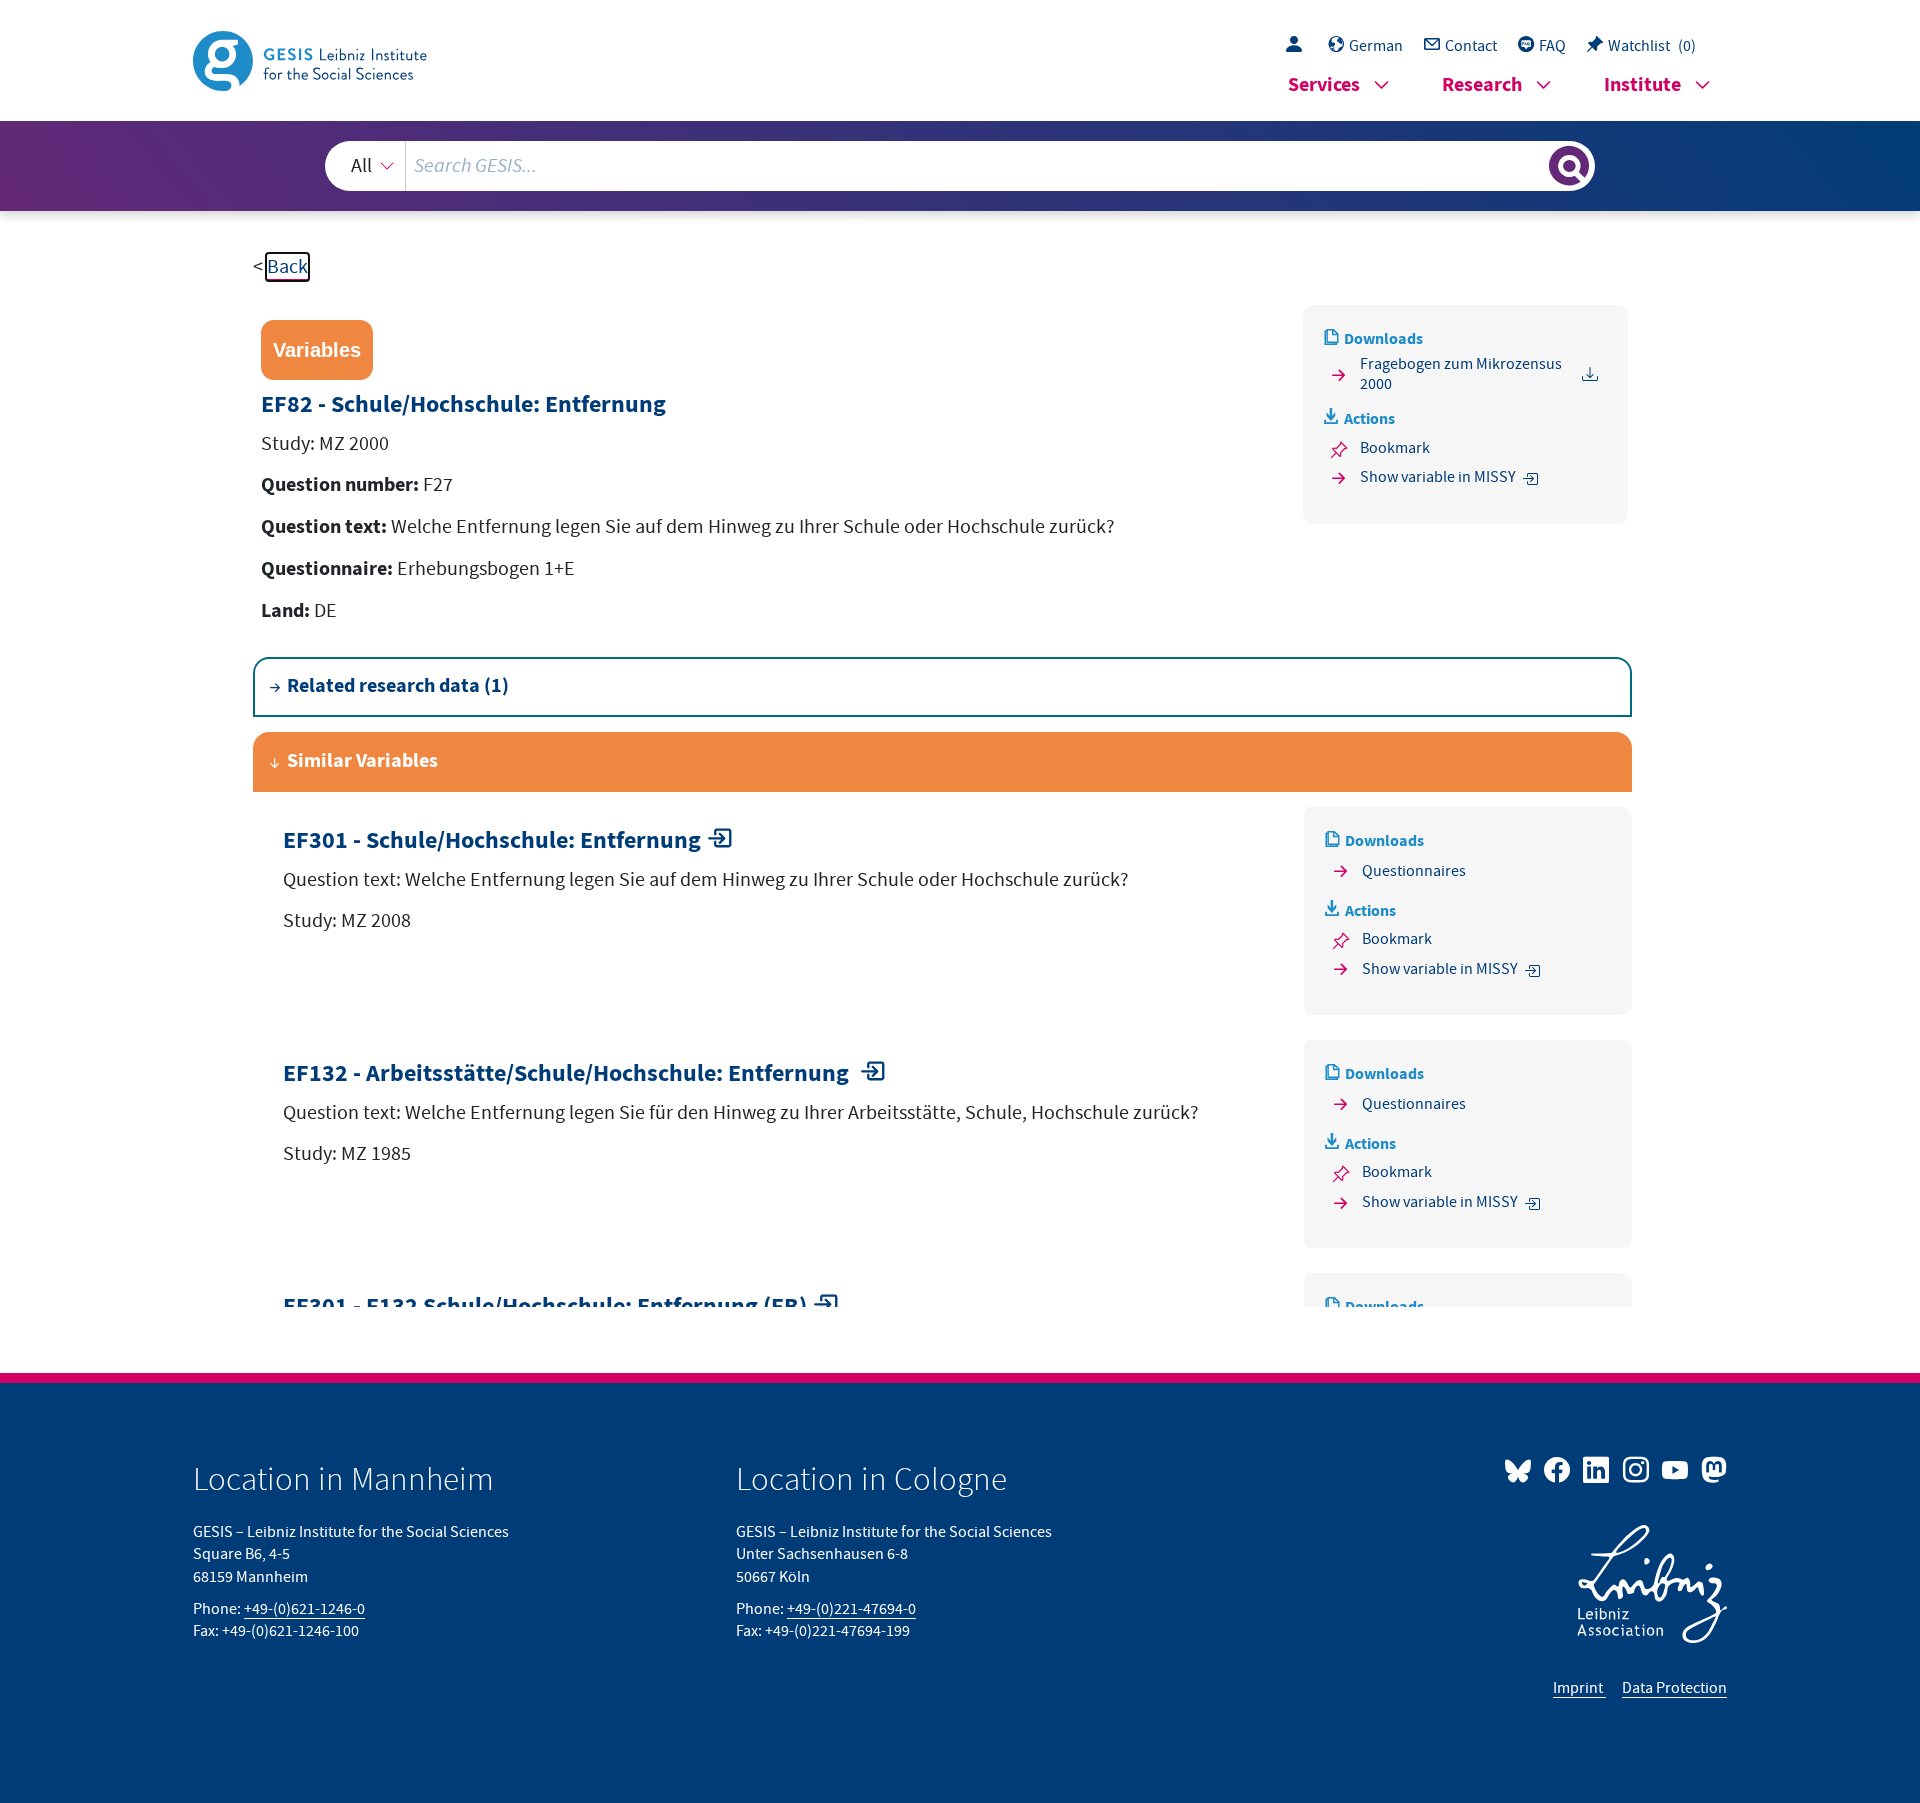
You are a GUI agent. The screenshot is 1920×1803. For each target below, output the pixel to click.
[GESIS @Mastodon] (1711, 1469)
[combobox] (960, 166)
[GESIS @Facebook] (1558, 1469)
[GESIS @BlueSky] (1522, 1469)
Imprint (1579, 1688)
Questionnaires (1414, 871)
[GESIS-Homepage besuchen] (312, 59)
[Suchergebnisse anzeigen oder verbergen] (1569, 166)
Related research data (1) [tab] (398, 686)
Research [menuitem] (1482, 85)
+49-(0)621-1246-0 (304, 1609)
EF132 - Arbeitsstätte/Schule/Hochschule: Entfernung (568, 1074)
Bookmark (1395, 448)
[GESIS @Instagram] (1636, 1469)
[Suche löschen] (1532, 165)
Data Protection (1674, 1688)
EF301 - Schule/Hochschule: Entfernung (492, 841)
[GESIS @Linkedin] (1597, 1469)
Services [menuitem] (1324, 85)
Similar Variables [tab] (362, 761)
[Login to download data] (1299, 46)
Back (287, 267)
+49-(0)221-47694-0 (851, 1609)
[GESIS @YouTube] (1676, 1469)
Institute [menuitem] (1642, 85)
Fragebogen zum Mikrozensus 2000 (1461, 373)
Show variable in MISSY (1438, 477)
